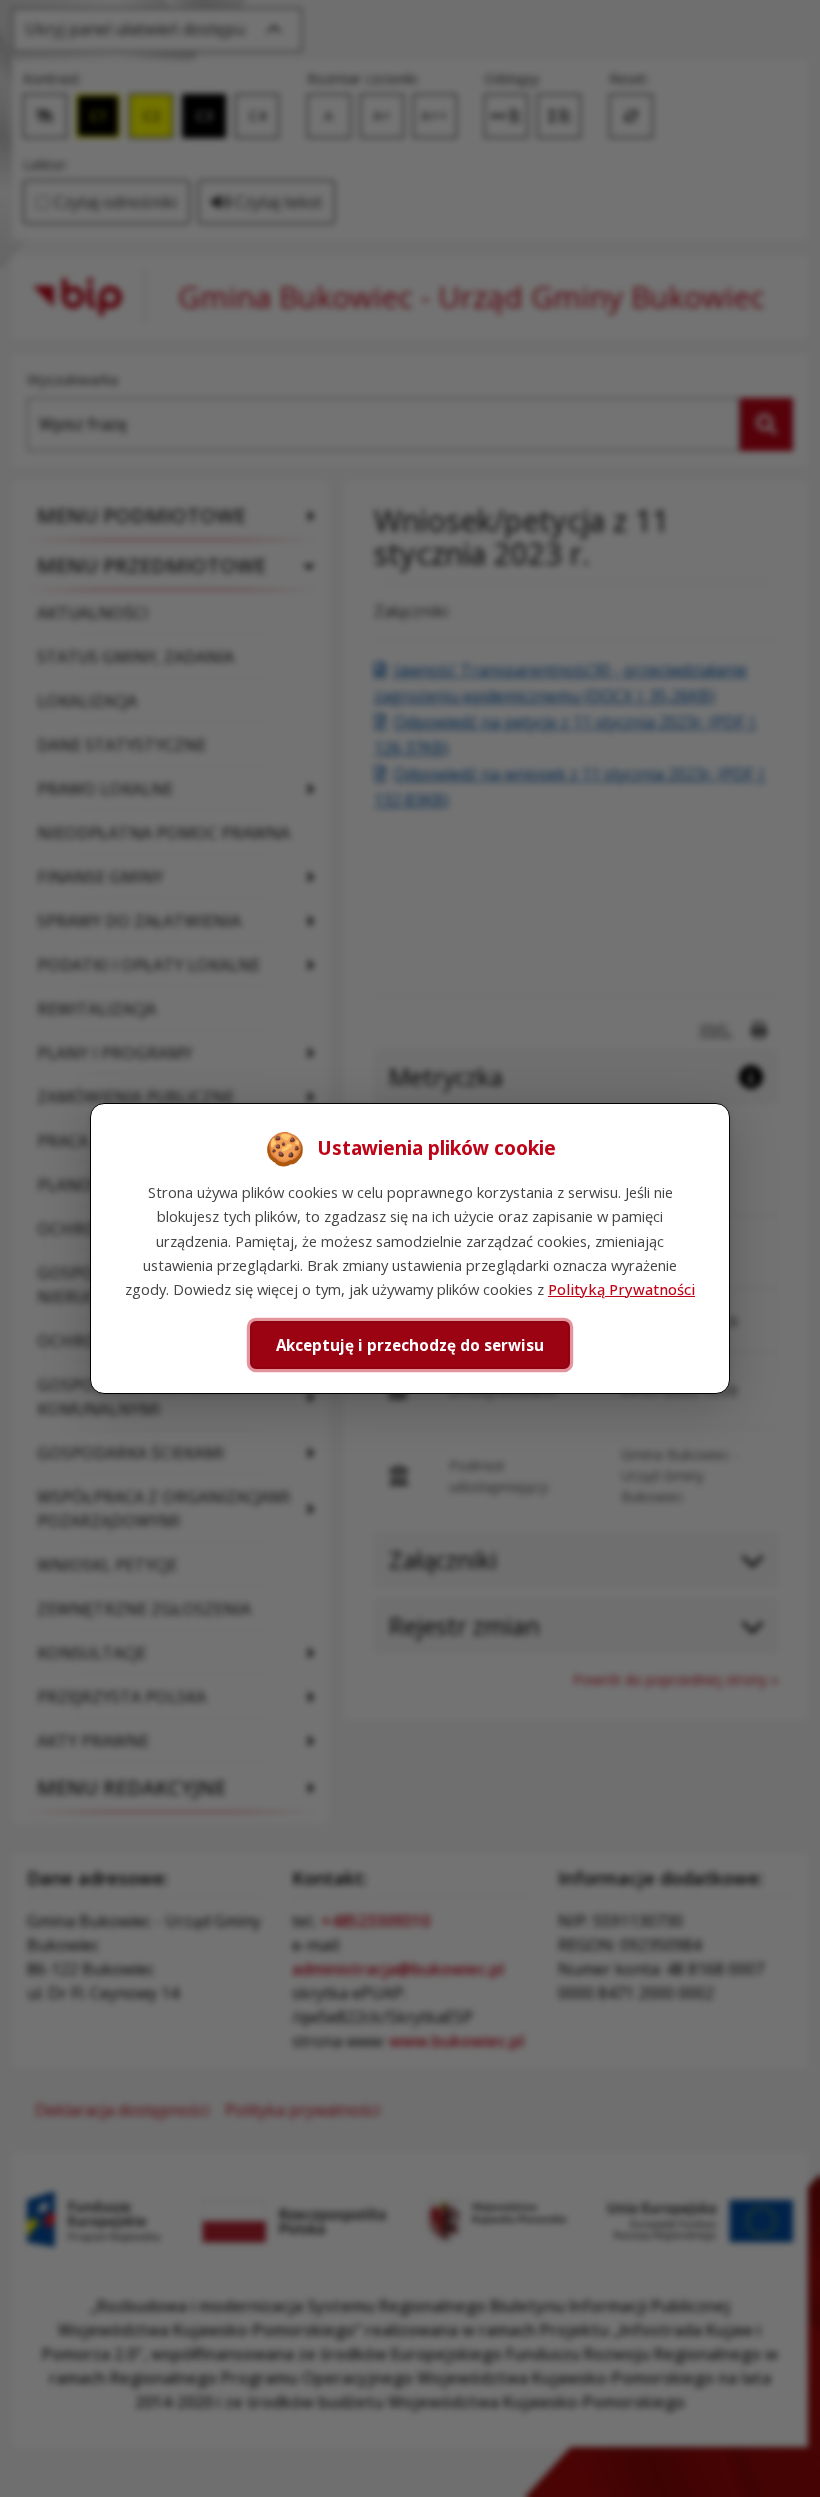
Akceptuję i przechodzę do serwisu (410, 1345)
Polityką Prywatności (621, 1289)
